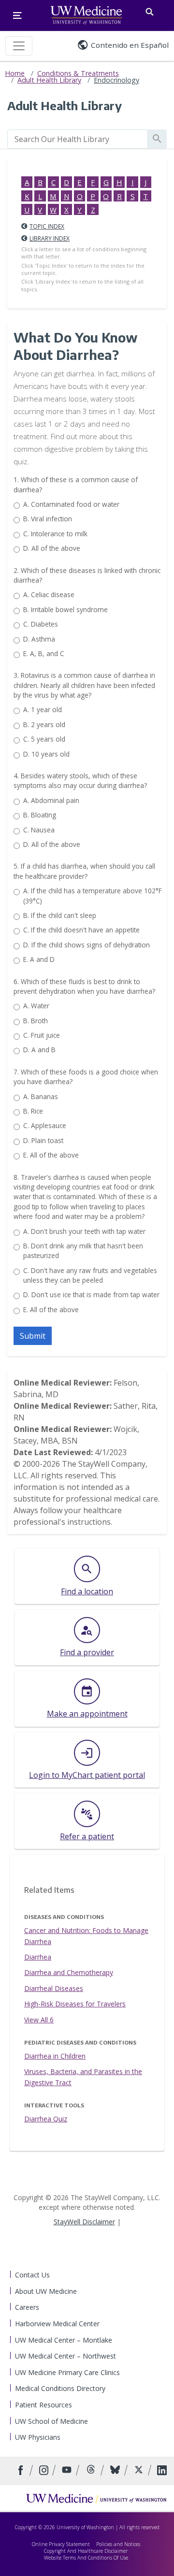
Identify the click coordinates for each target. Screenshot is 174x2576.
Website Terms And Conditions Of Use (86, 2558)
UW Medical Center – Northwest (65, 2356)
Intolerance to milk (55, 534)
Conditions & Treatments (78, 73)
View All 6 (39, 2020)
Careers (27, 2307)
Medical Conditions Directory (60, 2388)
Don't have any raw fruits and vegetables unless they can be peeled (90, 1275)
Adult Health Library (49, 80)
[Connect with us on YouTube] (68, 2471)
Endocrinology (116, 80)
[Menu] (17, 15)
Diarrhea (38, 1957)
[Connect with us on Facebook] (22, 2471)
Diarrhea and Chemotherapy (69, 1972)
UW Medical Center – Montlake (64, 2340)
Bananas (41, 1096)
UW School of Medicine (51, 2421)
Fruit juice (42, 1035)
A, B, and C (44, 653)
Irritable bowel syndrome (65, 609)
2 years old (44, 724)
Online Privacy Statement (61, 2544)
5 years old (44, 739)
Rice (33, 1111)
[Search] (150, 10)
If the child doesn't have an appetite (81, 930)
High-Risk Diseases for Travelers (75, 2004)
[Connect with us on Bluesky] (116, 2471)
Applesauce (45, 1125)
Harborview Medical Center (57, 2324)
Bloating (40, 815)
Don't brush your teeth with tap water (84, 1231)
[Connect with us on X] (140, 2471)
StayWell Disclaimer (84, 2222)
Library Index (50, 238)
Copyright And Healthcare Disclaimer (86, 2551)
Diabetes (41, 624)
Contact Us (32, 2275)
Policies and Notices (118, 2544)
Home (15, 73)
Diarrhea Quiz (46, 2119)
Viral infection (48, 519)
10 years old (46, 754)
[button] (33, 1336)
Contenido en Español (130, 45)
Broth (36, 1021)
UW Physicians (38, 2437)
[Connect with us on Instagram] (45, 2471)
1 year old (43, 709)
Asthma (39, 639)
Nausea (39, 830)
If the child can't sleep (60, 915)
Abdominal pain (51, 800)
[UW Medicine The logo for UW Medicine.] (86, 15)
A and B (39, 1050)
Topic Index (47, 226)
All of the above (52, 548)
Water (36, 1006)
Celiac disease (49, 594)
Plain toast (43, 1140)
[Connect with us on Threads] (92, 2471)
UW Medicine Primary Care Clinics (67, 2372)
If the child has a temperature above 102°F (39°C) (93, 895)
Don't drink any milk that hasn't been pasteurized (83, 1251)
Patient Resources (43, 2405)
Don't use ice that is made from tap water (91, 1295)
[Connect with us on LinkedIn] (162, 2471)
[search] (78, 139)
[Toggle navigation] (19, 46)
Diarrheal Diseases (54, 1988)
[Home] (96, 2498)
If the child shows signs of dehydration (87, 945)
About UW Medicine (46, 2291)
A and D (39, 959)
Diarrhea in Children (55, 2056)
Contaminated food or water (71, 504)
